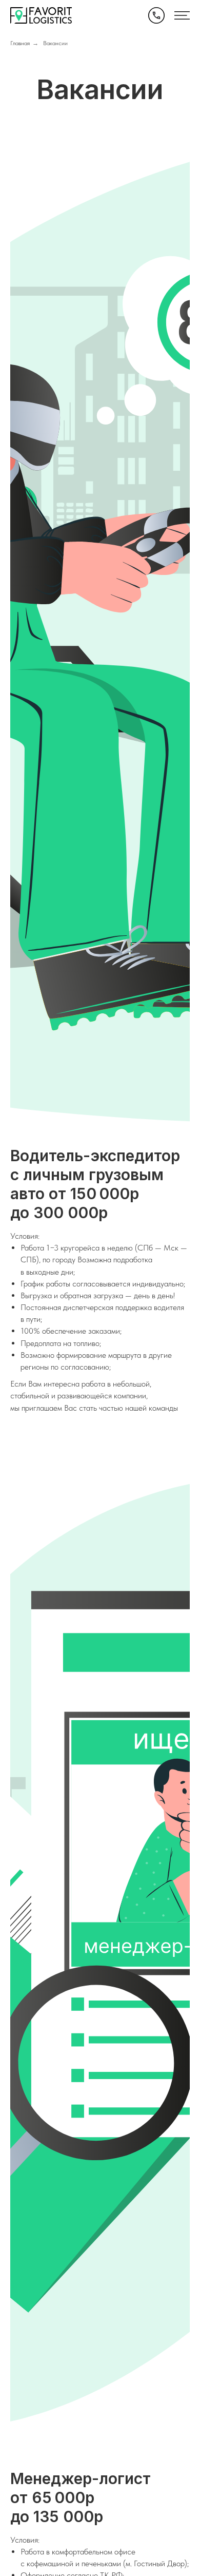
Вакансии (55, 43)
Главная (20, 43)
